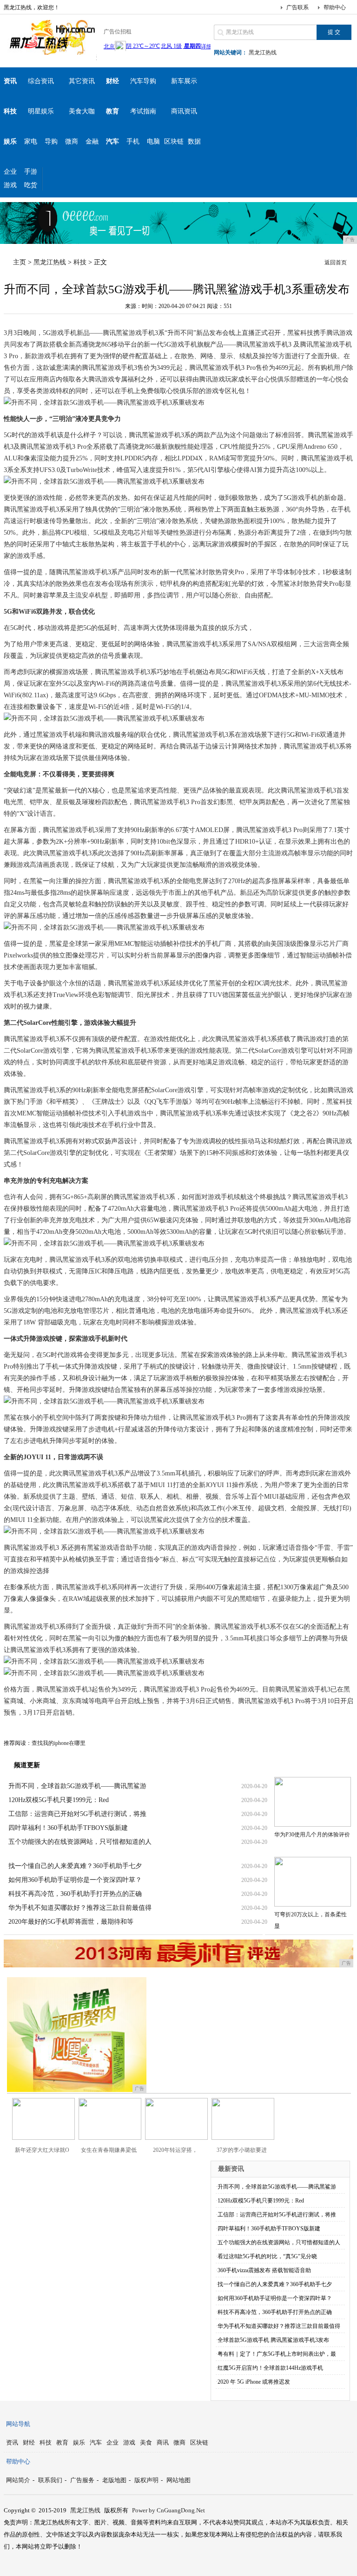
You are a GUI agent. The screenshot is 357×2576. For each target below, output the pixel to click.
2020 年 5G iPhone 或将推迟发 (254, 2382)
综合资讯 (41, 81)
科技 (80, 262)
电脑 (153, 141)
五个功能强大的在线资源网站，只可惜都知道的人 (80, 1842)
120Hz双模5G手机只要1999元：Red (59, 1800)
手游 (31, 172)
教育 (62, 2442)
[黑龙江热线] (50, 53)
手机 (133, 141)
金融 (92, 141)
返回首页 (336, 262)
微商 (72, 141)
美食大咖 (82, 111)
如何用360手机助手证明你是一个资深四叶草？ (75, 1880)
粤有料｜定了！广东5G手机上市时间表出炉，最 (277, 2354)
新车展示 (184, 81)
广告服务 (82, 2480)
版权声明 (146, 2480)
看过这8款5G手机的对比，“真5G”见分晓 (267, 2256)
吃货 (31, 185)
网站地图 (178, 2480)
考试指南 (143, 111)
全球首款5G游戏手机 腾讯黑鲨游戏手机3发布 (273, 2340)
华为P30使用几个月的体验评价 (312, 1835)
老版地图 (114, 2480)
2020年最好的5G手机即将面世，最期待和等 (71, 1922)
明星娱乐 (41, 111)
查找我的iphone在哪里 (59, 1743)
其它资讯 (82, 81)
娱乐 (79, 2442)
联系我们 (50, 2480)
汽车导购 (143, 81)
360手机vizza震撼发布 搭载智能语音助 (264, 2270)
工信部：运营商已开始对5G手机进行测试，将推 (77, 1814)
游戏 (10, 185)
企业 (10, 172)
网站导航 (18, 2424)
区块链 (174, 141)
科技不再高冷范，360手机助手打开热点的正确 (75, 1894)
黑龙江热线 (263, 52)
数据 (194, 141)
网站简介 (18, 2480)
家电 (31, 141)
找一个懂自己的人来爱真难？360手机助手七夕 (75, 1866)
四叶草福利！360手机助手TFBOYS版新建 (68, 1828)
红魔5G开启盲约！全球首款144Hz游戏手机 (270, 2368)
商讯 (163, 2442)
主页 (20, 262)
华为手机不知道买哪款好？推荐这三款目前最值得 (80, 1908)
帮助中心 (335, 7)
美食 (146, 2442)
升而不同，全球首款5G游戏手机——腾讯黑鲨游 (77, 1786)
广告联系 (297, 7)
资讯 (12, 2442)
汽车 (96, 2442)
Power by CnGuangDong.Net (169, 2510)
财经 (29, 2442)
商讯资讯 (184, 111)
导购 (51, 141)
